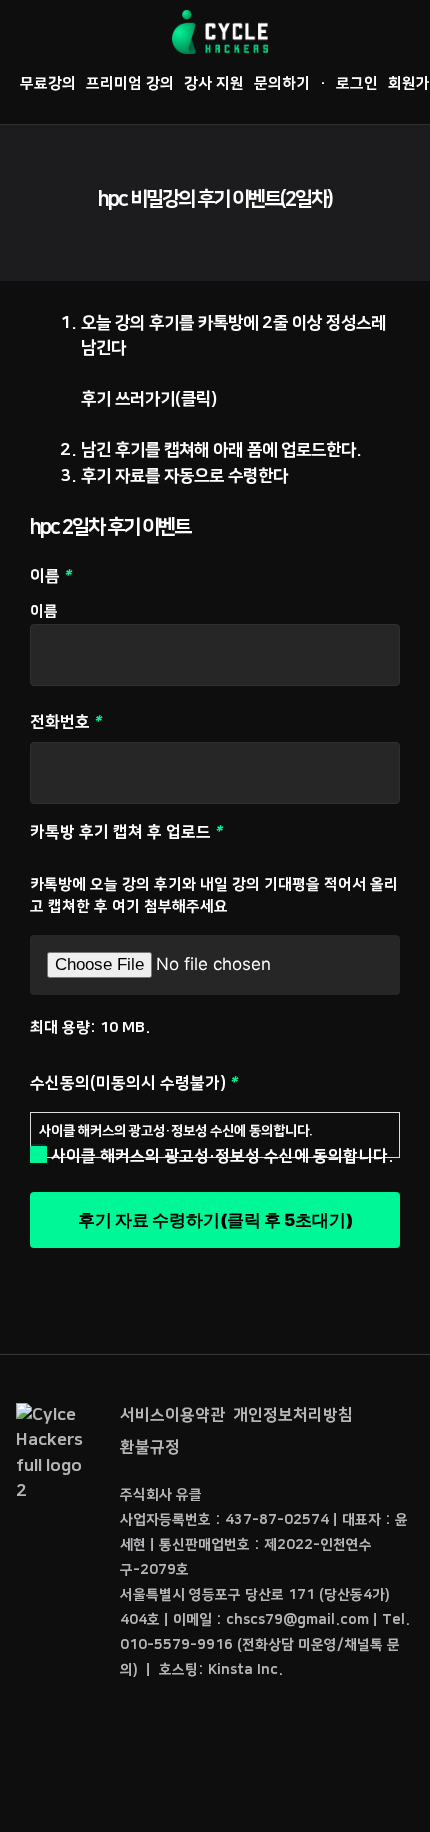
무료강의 (48, 83)
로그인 (357, 83)
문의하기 (282, 83)
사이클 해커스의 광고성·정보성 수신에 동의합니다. (176, 1130)
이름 (44, 611)
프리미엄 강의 (130, 83)
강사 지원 (214, 83)
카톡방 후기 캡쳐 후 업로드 (143, 832)
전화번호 (82, 722)
